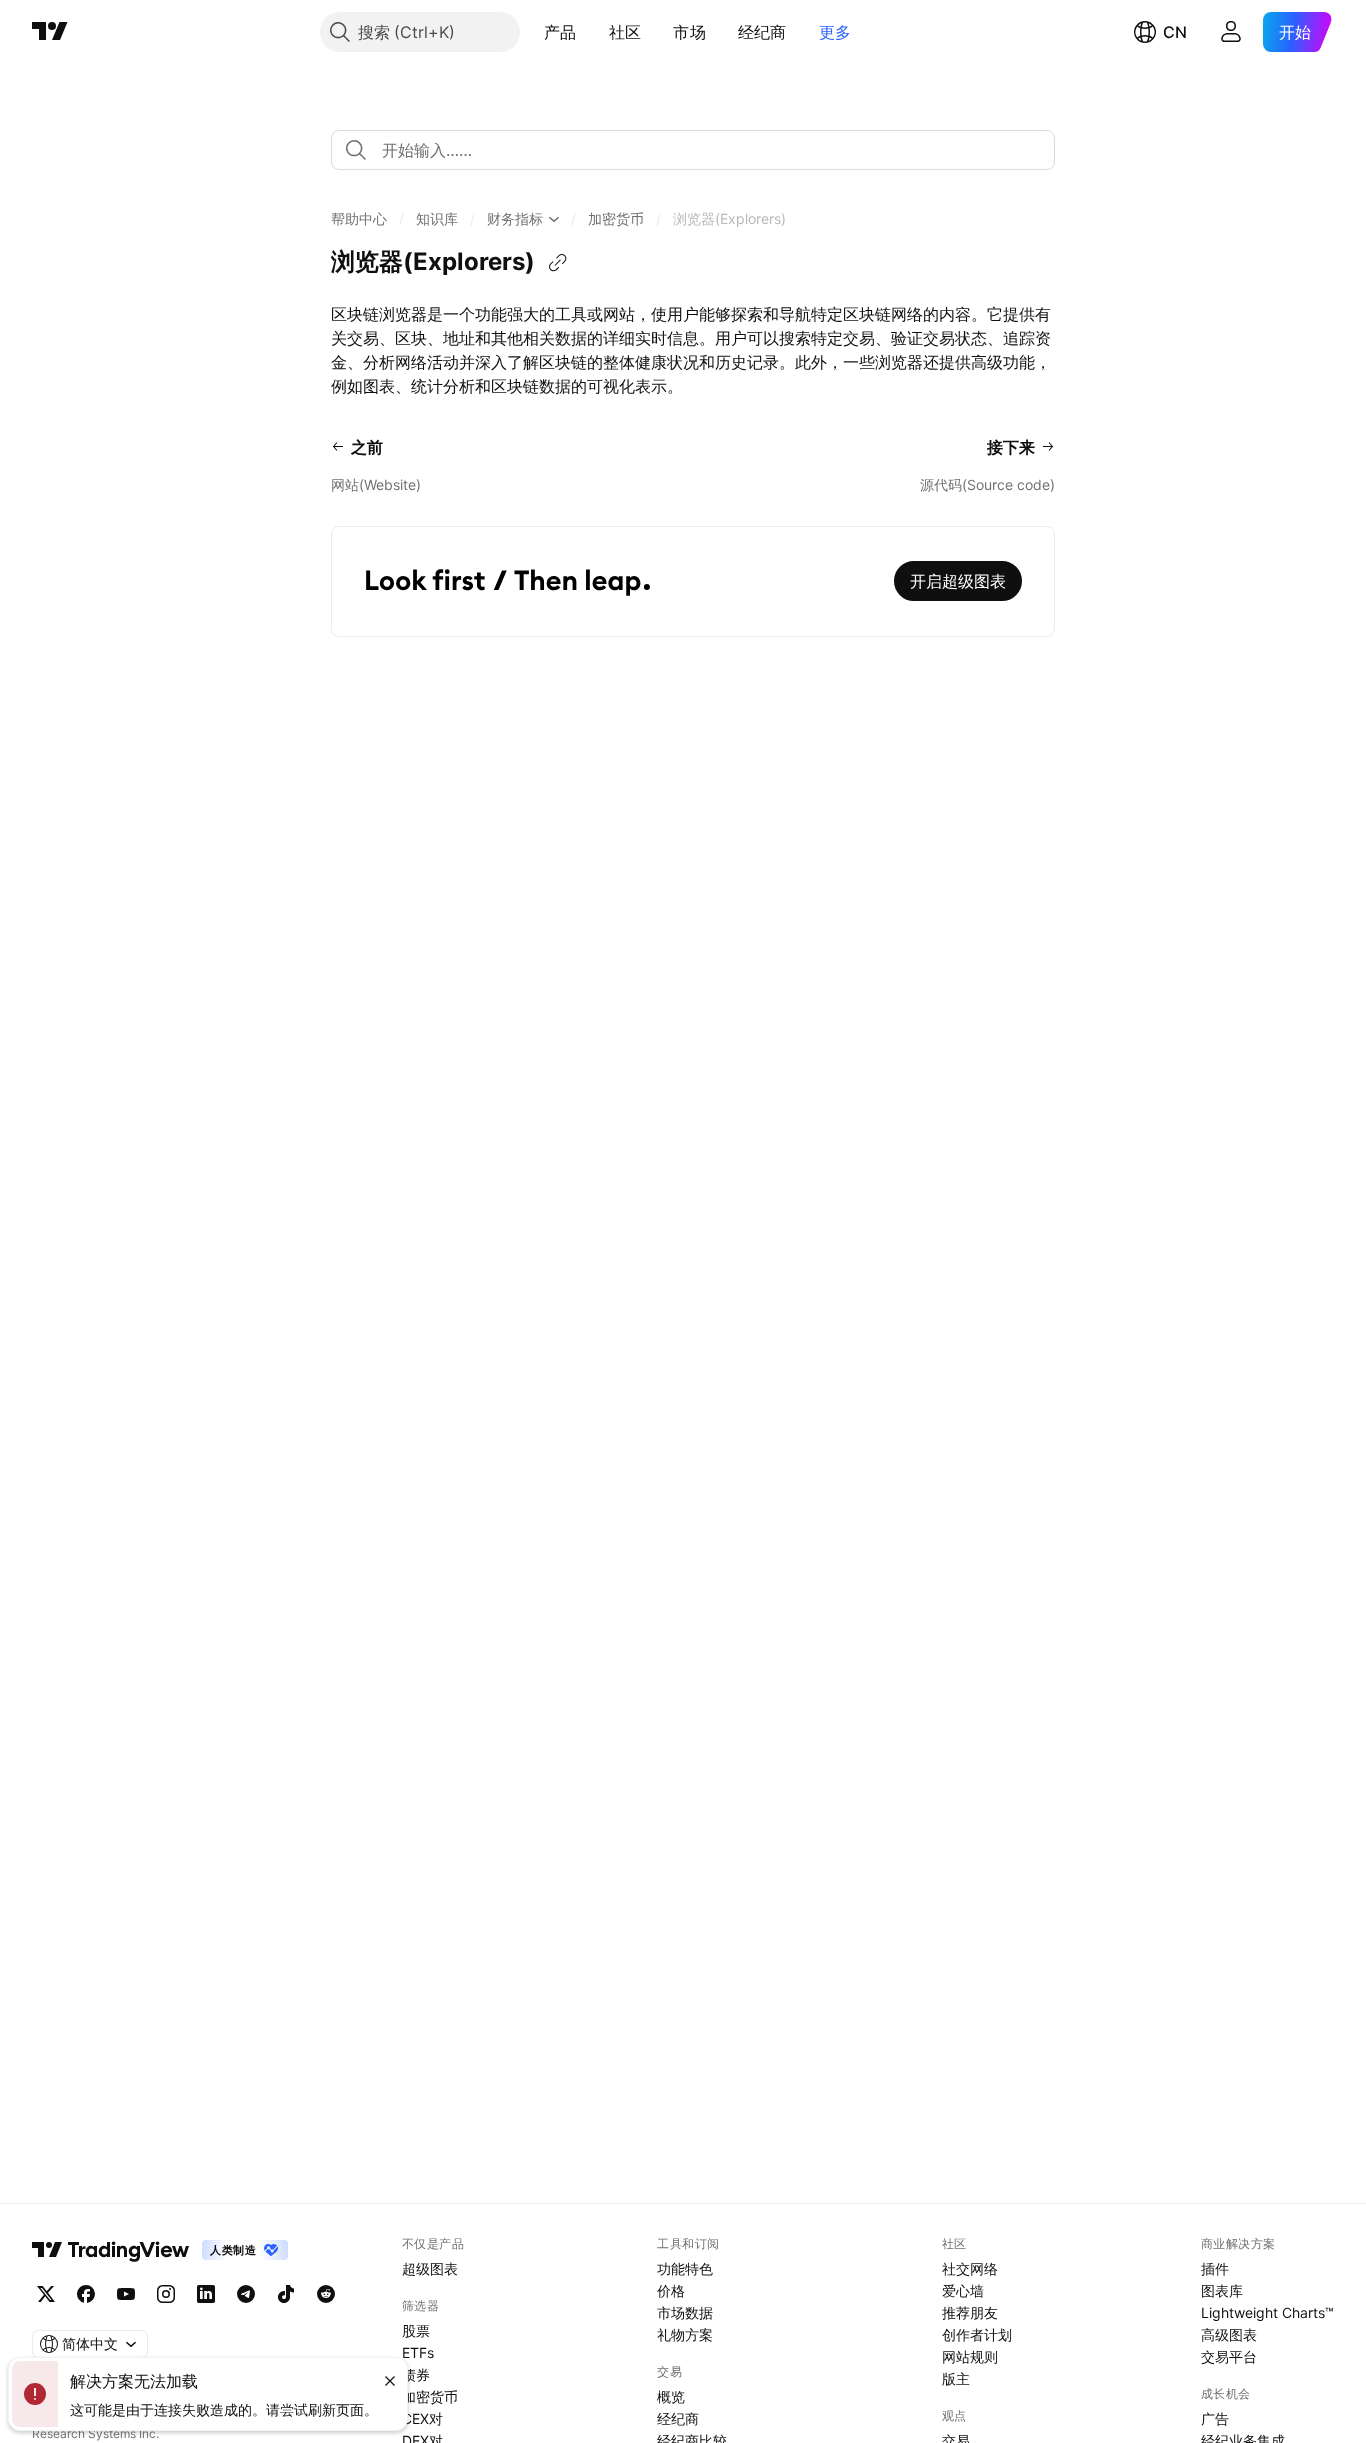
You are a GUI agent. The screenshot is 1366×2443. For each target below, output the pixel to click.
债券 (416, 2374)
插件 (1215, 2268)
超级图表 (430, 2268)
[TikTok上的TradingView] (286, 2294)
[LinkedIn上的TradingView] (206, 2294)
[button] (592, 32)
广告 (1215, 2418)
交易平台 (1229, 2356)
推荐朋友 (970, 2312)
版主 (956, 2378)
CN (1175, 32)
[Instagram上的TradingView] (166, 2294)
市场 (689, 32)
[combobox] (693, 150)
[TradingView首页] (50, 32)
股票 (416, 2330)
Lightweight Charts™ (1267, 2312)
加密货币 (430, 2396)
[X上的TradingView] (46, 2294)
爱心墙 (963, 2290)
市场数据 (685, 2312)
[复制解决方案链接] (558, 263)
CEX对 (422, 2418)
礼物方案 (685, 2334)
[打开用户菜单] (1231, 32)
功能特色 (685, 2268)
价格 (671, 2290)
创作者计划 (977, 2334)
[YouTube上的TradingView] (126, 2294)
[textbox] (701, 150)
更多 (835, 32)
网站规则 (970, 2356)
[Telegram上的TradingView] (246, 2294)
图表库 (1222, 2290)
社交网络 (970, 2268)
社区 (625, 32)
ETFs (418, 2352)
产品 (560, 32)
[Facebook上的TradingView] (86, 2294)
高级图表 (1229, 2334)
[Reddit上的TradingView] (326, 2294)
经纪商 (762, 32)
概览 (671, 2396)
